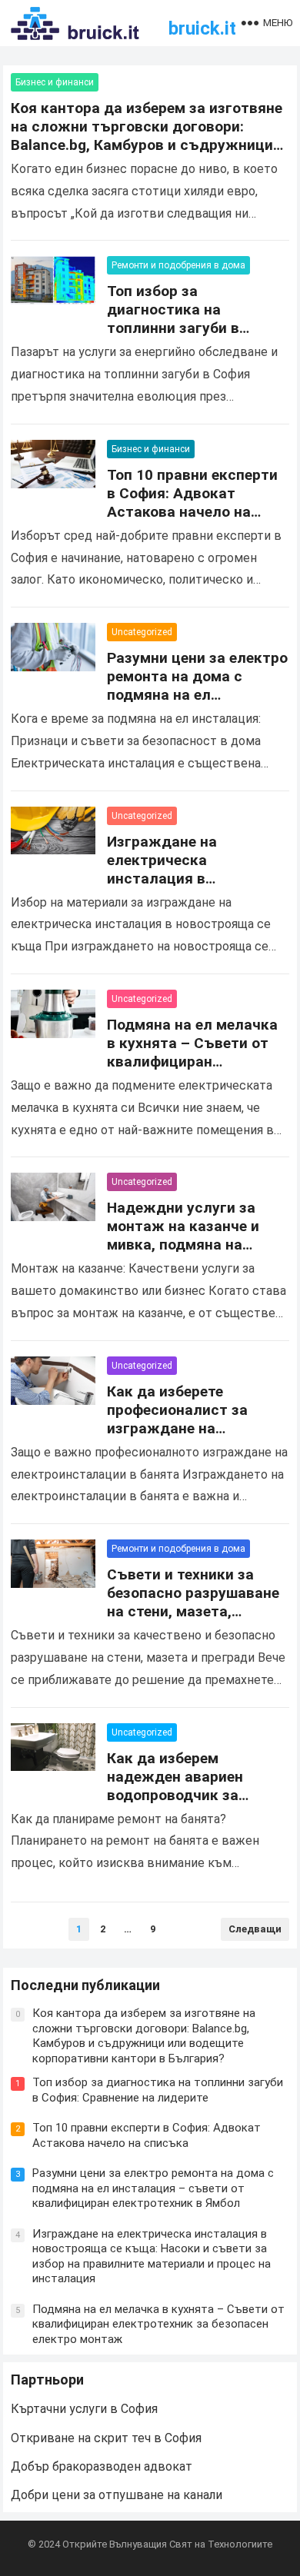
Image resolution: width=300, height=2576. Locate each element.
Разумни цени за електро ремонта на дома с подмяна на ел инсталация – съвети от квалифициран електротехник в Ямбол (197, 704)
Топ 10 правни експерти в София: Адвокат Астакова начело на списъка (192, 503)
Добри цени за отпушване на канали (117, 2495)
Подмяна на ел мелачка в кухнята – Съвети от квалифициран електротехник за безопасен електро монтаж (192, 1071)
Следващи (255, 1929)
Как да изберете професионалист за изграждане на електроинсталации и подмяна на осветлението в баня (185, 1438)
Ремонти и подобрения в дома (178, 265)
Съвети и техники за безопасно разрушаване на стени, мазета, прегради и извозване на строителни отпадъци (196, 1611)
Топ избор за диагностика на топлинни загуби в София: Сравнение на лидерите (182, 328)
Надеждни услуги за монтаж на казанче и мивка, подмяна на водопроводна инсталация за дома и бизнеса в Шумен (187, 1254)
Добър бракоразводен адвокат (102, 2466)
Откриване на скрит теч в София (106, 2438)
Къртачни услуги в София (84, 2409)
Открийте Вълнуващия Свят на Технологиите (167, 2544)
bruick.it (202, 28)
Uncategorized (142, 632)
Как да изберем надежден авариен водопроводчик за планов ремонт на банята (175, 1795)
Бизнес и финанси (55, 82)
